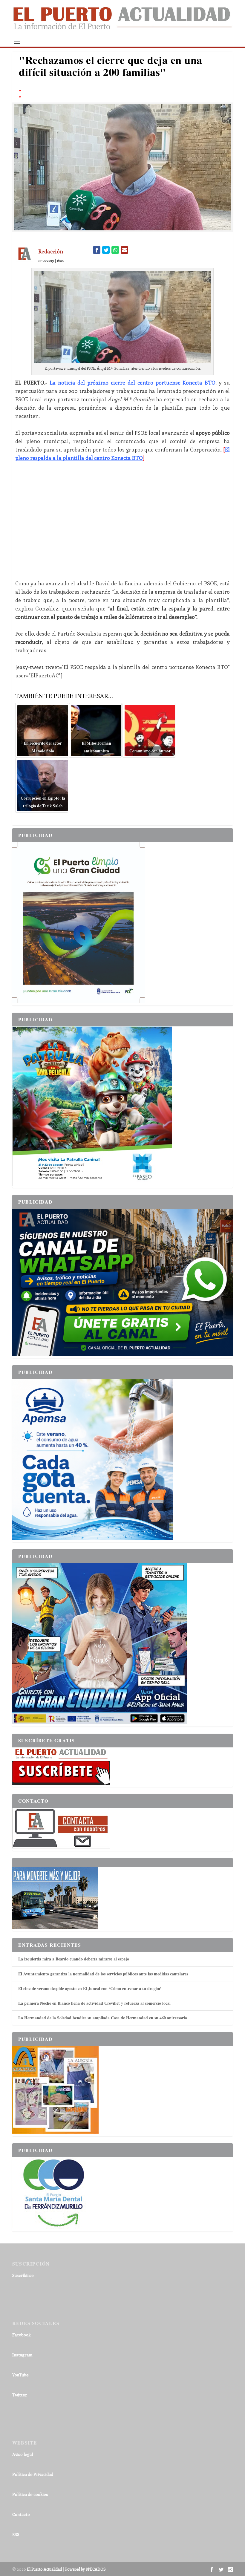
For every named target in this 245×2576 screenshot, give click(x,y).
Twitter (20, 2395)
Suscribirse (23, 2275)
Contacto (21, 2514)
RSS (16, 2534)
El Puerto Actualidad (44, 2569)
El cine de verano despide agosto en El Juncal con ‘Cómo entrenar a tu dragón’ (90, 1988)
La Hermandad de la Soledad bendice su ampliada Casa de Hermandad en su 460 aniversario (103, 2018)
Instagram (22, 2355)
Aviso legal (23, 2454)
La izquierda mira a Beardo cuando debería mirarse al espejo (74, 1959)
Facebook (22, 2335)
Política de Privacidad (33, 2474)
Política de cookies (30, 2494)
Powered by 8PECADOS (85, 2569)
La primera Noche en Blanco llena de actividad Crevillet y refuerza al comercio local (94, 2003)
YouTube (20, 2375)
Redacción (51, 251)
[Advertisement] (122, 521)
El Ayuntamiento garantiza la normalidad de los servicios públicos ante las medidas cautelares (103, 1974)
